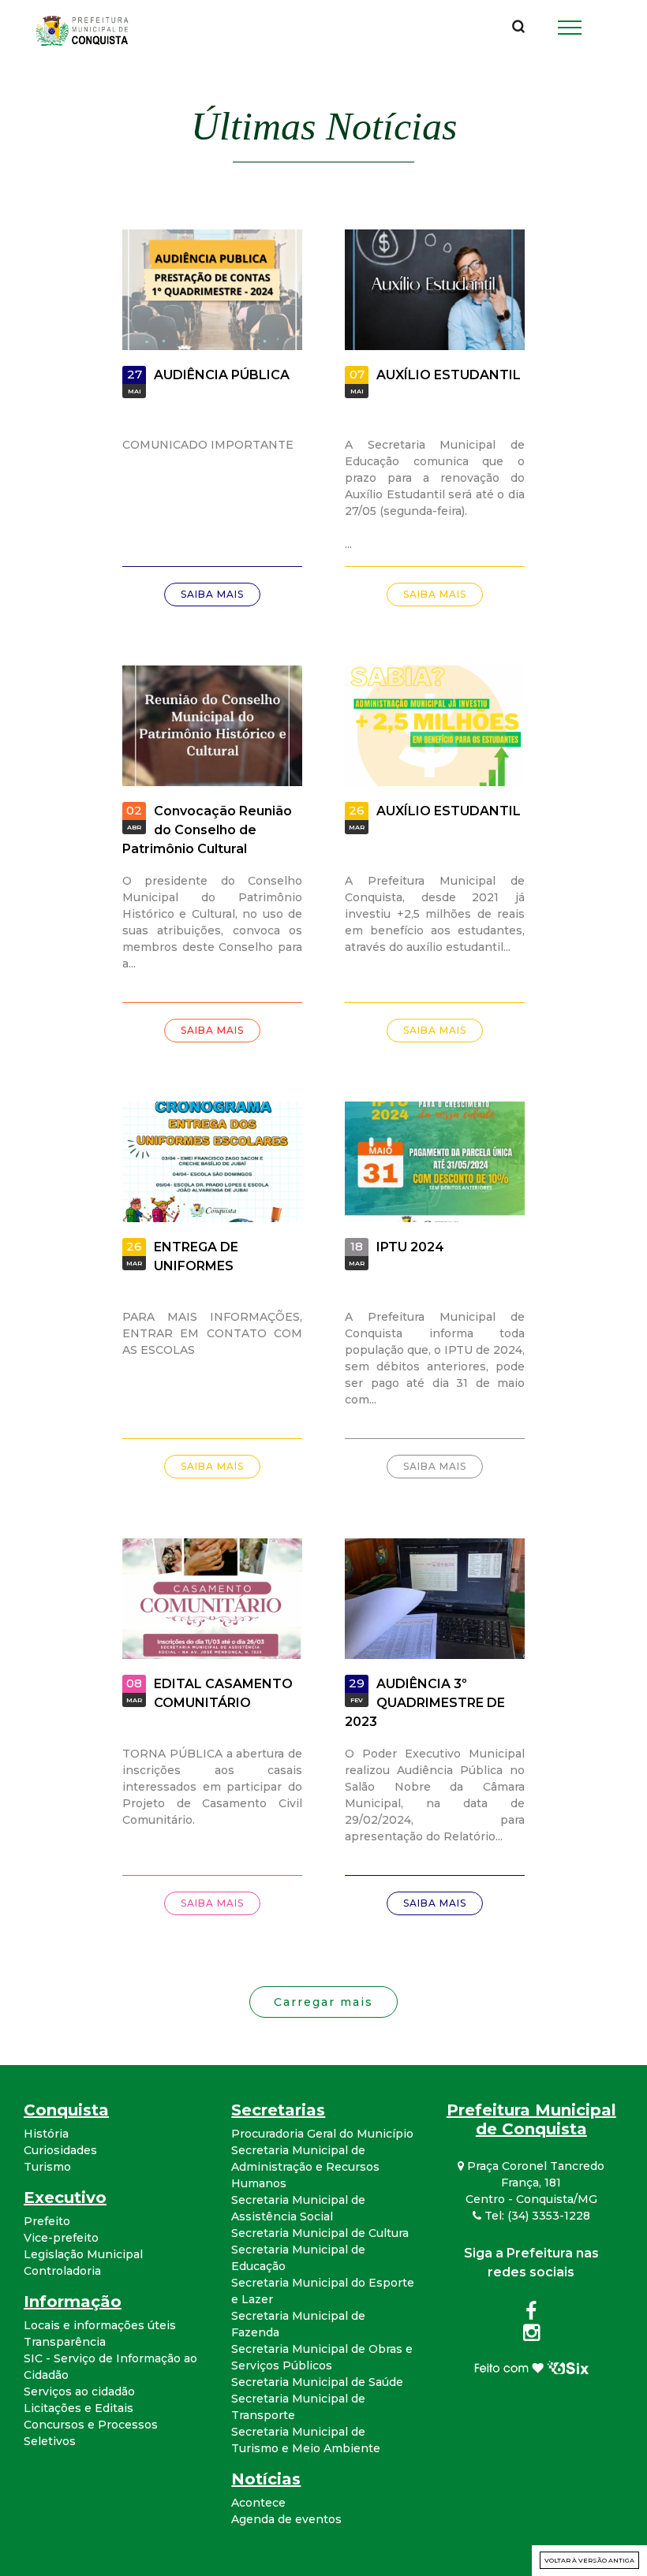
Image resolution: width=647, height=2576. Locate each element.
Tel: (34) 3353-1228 (536, 2216)
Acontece (258, 2503)
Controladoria (62, 2271)
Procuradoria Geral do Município (322, 2134)
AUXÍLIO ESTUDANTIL (449, 375)
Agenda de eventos (286, 2519)
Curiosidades (60, 2150)
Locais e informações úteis (100, 2325)
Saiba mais (212, 594)
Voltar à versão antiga (589, 2560)
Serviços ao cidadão (79, 2391)
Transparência (65, 2342)
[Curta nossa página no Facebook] (531, 2314)
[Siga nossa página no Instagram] (531, 2336)
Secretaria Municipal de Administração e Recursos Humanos (305, 2167)
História (46, 2134)
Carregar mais (323, 2002)
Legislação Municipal (83, 2254)
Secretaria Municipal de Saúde (317, 2382)
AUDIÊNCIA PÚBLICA (222, 375)
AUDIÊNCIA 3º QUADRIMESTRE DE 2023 (425, 1703)
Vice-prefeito (61, 2238)
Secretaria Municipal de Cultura (320, 2233)
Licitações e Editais (79, 2408)
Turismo (47, 2167)
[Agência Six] (531, 2366)
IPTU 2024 (410, 1248)
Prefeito (47, 2221)
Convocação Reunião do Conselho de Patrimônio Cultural (207, 830)
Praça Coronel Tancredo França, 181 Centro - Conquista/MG (534, 2183)
